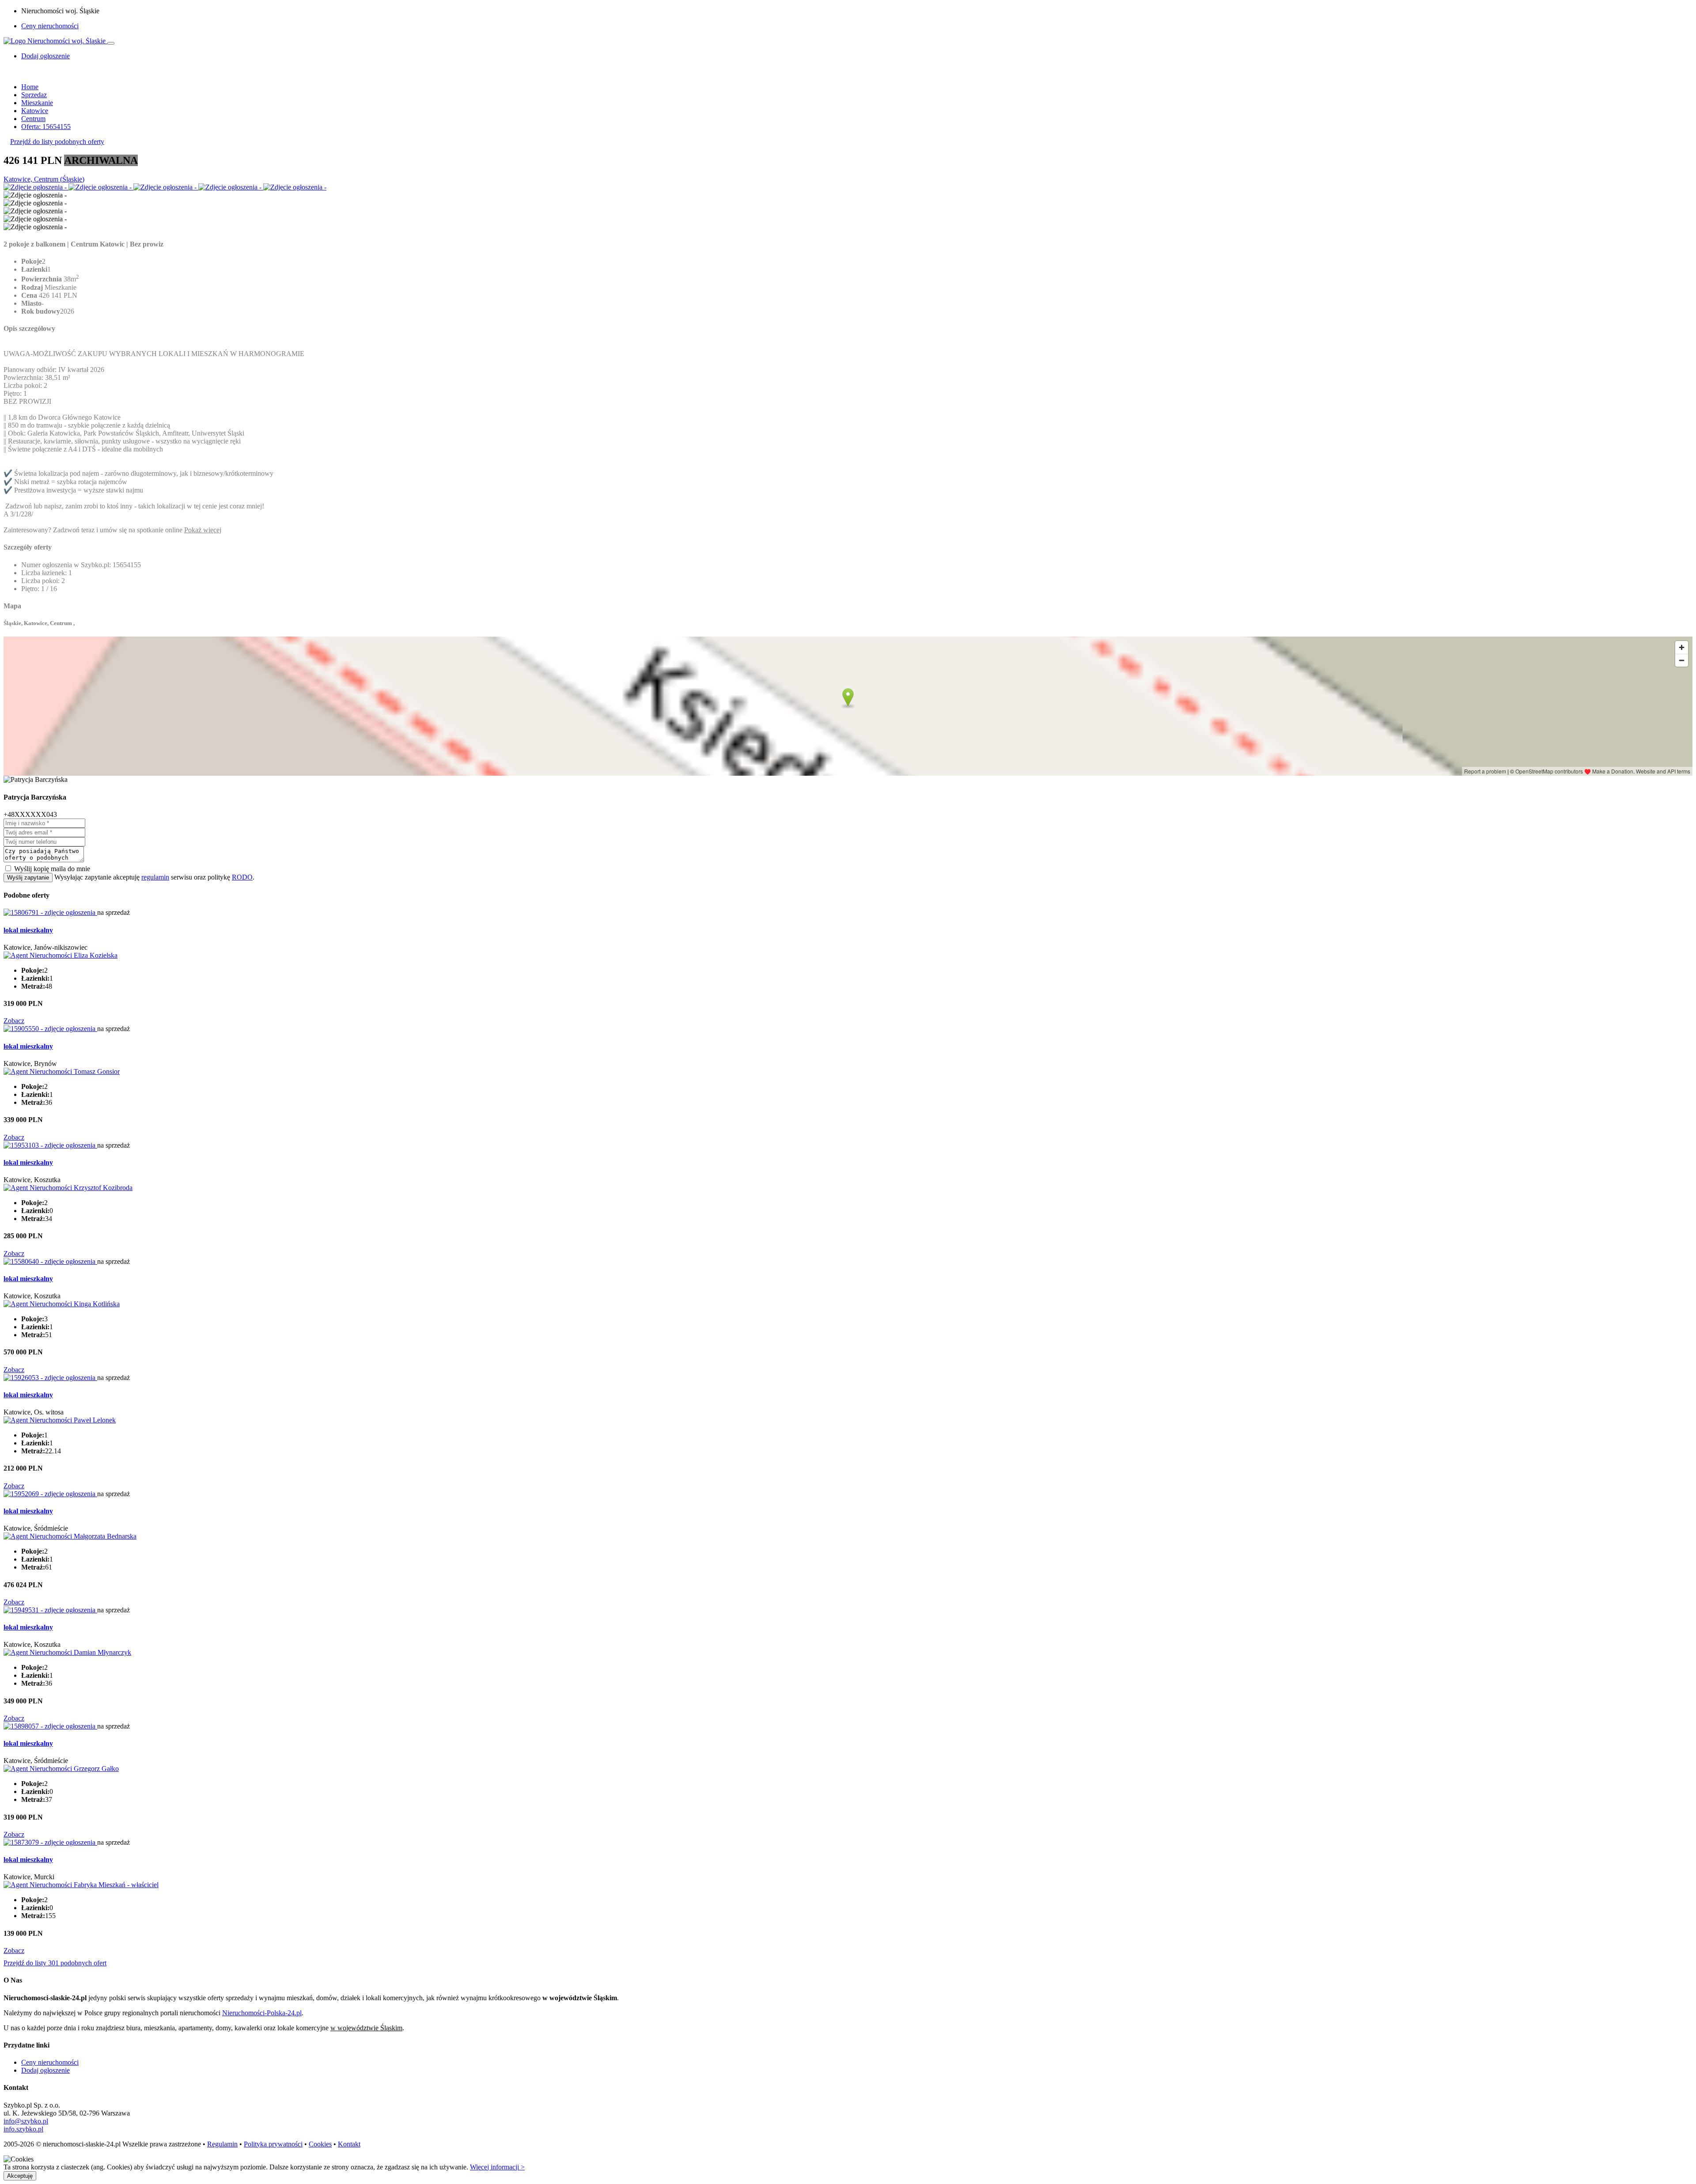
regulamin (155, 877)
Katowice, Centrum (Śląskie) (44, 179)
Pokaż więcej (203, 530)
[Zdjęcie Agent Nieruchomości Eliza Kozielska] (61, 955)
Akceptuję (20, 2176)
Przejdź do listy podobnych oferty (57, 142)
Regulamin (222, 2144)
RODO (242, 877)
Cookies (320, 2144)
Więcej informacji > (497, 2167)
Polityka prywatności (273, 2144)
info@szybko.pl (26, 2121)
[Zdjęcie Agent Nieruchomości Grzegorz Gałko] (61, 1769)
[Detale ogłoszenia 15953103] (50, 1145)
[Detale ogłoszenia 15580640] (50, 1261)
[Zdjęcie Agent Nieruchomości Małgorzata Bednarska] (70, 1536)
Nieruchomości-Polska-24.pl (262, 2013)
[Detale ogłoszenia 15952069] (50, 1494)
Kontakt (349, 2144)
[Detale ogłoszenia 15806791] (50, 912)
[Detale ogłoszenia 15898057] (50, 1726)
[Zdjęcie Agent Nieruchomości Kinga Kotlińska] (62, 1304)
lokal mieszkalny (28, 930)
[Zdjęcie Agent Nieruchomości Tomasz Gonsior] (62, 1071)
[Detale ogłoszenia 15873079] (50, 1842)
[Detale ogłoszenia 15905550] (50, 1029)
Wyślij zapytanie (28, 878)
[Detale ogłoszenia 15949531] (50, 1610)
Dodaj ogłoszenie (45, 2070)
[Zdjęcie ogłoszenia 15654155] (36, 187)
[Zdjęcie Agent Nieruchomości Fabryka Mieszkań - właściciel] (81, 1885)
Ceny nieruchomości (50, 26)
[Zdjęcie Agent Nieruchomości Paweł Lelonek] (60, 1420)
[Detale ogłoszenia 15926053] (50, 1378)
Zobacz (14, 1021)
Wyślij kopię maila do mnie (52, 869)
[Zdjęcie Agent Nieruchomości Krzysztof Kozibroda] (68, 1188)
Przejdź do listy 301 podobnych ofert (55, 1963)
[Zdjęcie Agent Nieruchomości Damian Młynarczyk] (67, 1652)
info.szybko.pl (23, 2129)
